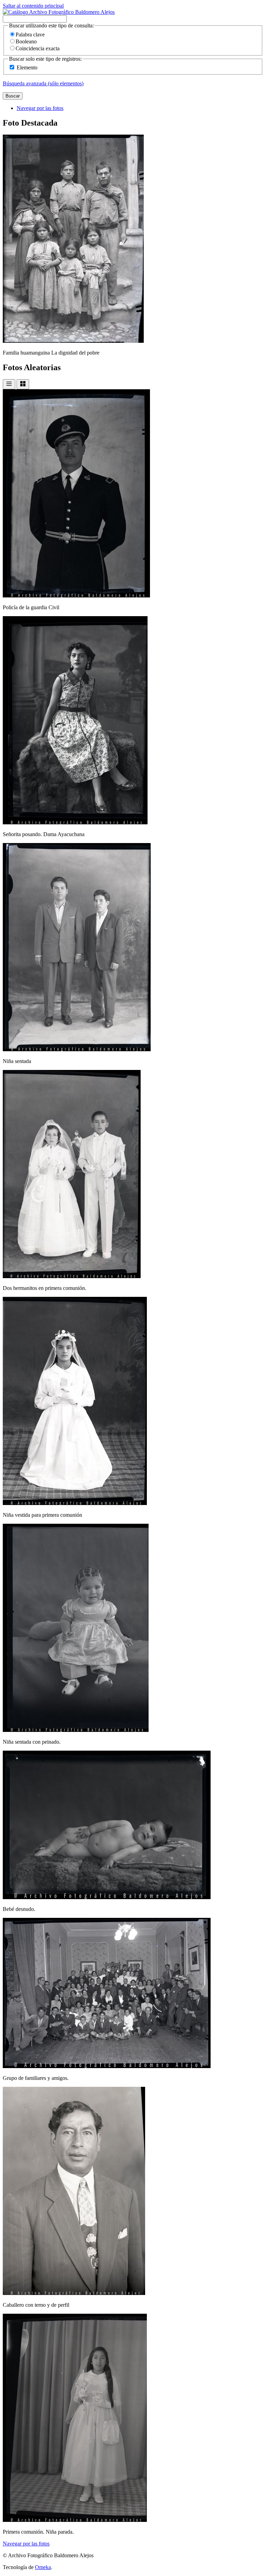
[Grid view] (23, 384)
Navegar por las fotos (40, 108)
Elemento (27, 67)
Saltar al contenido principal (33, 6)
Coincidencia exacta (38, 48)
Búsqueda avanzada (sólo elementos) (43, 83)
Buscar (13, 96)
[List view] (9, 384)
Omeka (43, 2567)
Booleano (26, 41)
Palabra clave (30, 35)
